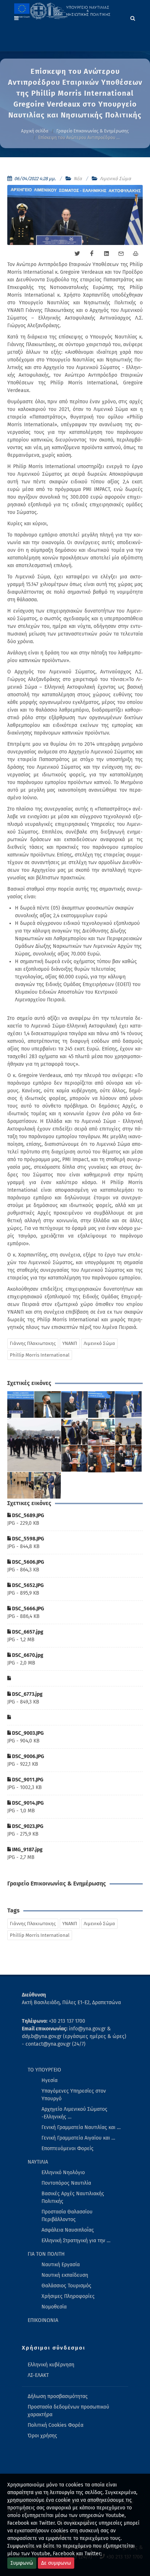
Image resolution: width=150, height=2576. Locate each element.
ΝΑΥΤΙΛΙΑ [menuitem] (38, 2162)
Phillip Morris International (40, 1355)
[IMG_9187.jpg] (48, 1485)
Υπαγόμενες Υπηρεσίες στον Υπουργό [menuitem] (74, 2095)
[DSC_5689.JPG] (21, 1405)
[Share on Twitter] (77, 254)
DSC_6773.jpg (27, 1694)
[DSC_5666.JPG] (129, 1405)
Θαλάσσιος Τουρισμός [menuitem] (66, 2286)
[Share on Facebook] (92, 254)
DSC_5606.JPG (27, 1562)
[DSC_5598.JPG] (48, 1405)
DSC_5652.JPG (27, 1585)
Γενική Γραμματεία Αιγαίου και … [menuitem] (78, 2138)
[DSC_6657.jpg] (34, 1445)
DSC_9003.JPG (27, 1733)
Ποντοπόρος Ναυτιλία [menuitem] (66, 2183)
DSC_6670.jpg (27, 1655)
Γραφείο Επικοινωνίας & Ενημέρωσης (93, 131)
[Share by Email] (121, 254)
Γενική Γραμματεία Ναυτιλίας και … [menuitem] (81, 2127)
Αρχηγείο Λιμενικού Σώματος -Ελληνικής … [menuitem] (74, 2113)
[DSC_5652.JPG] (102, 1405)
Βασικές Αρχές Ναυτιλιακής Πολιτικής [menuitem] (73, 2197)
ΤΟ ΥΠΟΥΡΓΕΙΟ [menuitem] (44, 2070)
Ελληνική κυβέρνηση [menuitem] (51, 2365)
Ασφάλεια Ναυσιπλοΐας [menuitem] (68, 2230)
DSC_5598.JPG (27, 1539)
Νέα (78, 179)
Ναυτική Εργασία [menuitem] (61, 2265)
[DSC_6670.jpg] (75, 1432)
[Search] (133, 17)
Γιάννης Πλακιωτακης (33, 1343)
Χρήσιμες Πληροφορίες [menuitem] (68, 2296)
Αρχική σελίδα (35, 131)
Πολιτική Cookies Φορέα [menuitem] (56, 2425)
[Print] (135, 254)
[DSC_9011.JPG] (129, 1459)
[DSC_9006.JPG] (75, 1459)
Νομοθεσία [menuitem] (54, 2307)
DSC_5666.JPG (27, 1609)
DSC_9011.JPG (27, 1780)
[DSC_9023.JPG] (21, 1485)
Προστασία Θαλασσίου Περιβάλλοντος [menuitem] (67, 2216)
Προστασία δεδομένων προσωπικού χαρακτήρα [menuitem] (68, 2411)
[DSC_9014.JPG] (102, 1459)
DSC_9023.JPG (27, 1826)
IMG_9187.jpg (27, 1850)
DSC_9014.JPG (27, 1803)
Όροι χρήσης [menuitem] (42, 2436)
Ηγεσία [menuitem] (50, 2080)
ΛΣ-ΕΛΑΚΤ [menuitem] (38, 2375)
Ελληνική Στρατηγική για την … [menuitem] (76, 2241)
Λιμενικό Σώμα (115, 179)
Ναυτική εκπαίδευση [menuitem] (65, 2275)
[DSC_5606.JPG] (75, 1405)
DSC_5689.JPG (27, 1515)
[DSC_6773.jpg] (129, 1432)
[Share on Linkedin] (106, 254)
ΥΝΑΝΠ (70, 1343)
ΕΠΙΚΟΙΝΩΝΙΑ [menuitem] (43, 2320)
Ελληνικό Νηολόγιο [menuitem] (63, 2173)
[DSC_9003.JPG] (102, 1432)
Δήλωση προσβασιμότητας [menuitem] (58, 2396)
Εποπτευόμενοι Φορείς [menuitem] (68, 2148)
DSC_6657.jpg (27, 1632)
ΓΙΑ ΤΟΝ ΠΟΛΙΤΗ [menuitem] (46, 2254)
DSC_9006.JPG (27, 1756)
